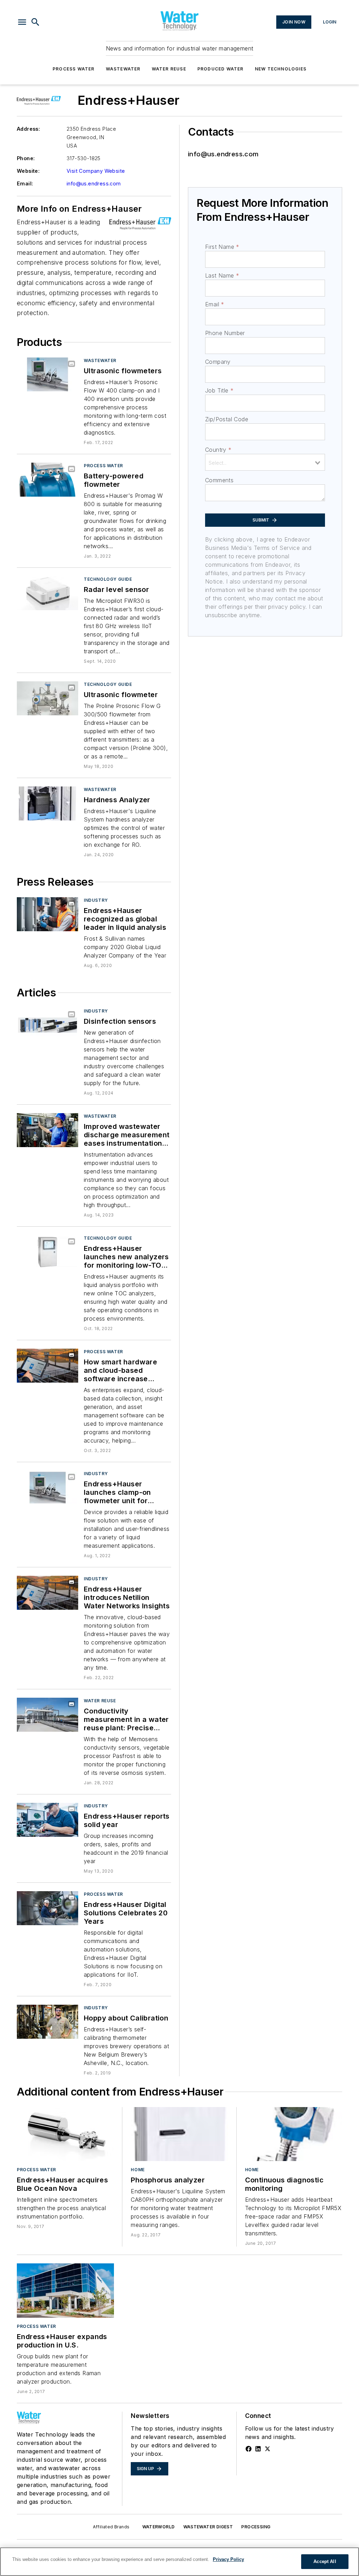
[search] (35, 22)
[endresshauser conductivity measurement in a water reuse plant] (48, 1715)
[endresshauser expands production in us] (65, 2290)
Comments (219, 480)
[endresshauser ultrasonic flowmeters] (48, 374)
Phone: (26, 158)
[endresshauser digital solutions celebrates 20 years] (48, 1908)
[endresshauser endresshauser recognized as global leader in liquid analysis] (48, 914)
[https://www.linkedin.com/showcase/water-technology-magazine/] (258, 2449)
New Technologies (281, 69)
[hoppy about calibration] (48, 2022)
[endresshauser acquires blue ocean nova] (65, 2134)
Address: (28, 129)
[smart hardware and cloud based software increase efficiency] (48, 1366)
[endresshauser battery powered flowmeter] (48, 480)
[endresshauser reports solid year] (48, 1820)
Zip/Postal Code (227, 419)
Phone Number (225, 333)
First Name (222, 247)
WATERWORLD (159, 2527)
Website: (28, 171)
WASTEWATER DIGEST (208, 2527)
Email (215, 304)
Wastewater (123, 69)
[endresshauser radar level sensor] (48, 593)
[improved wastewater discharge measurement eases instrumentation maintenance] (48, 1130)
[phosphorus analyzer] (179, 2134)
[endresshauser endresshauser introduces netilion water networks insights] (48, 1593)
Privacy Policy (228, 2559)
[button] (22, 22)
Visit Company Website (96, 171)
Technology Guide (108, 579)
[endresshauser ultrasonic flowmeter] (48, 698)
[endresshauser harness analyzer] (48, 803)
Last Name (222, 275)
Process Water (74, 69)
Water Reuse (169, 69)
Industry (96, 900)
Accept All (325, 2561)
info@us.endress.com (94, 183)
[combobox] (265, 462)
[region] (179, 2562)
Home (138, 2170)
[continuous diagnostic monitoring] (294, 2134)
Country (218, 450)
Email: (25, 183)
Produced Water (221, 69)
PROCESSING (256, 2527)
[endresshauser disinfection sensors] (48, 1025)
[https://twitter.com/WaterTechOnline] (267, 2449)
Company (218, 362)
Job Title (219, 390)
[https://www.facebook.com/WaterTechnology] (249, 2449)
